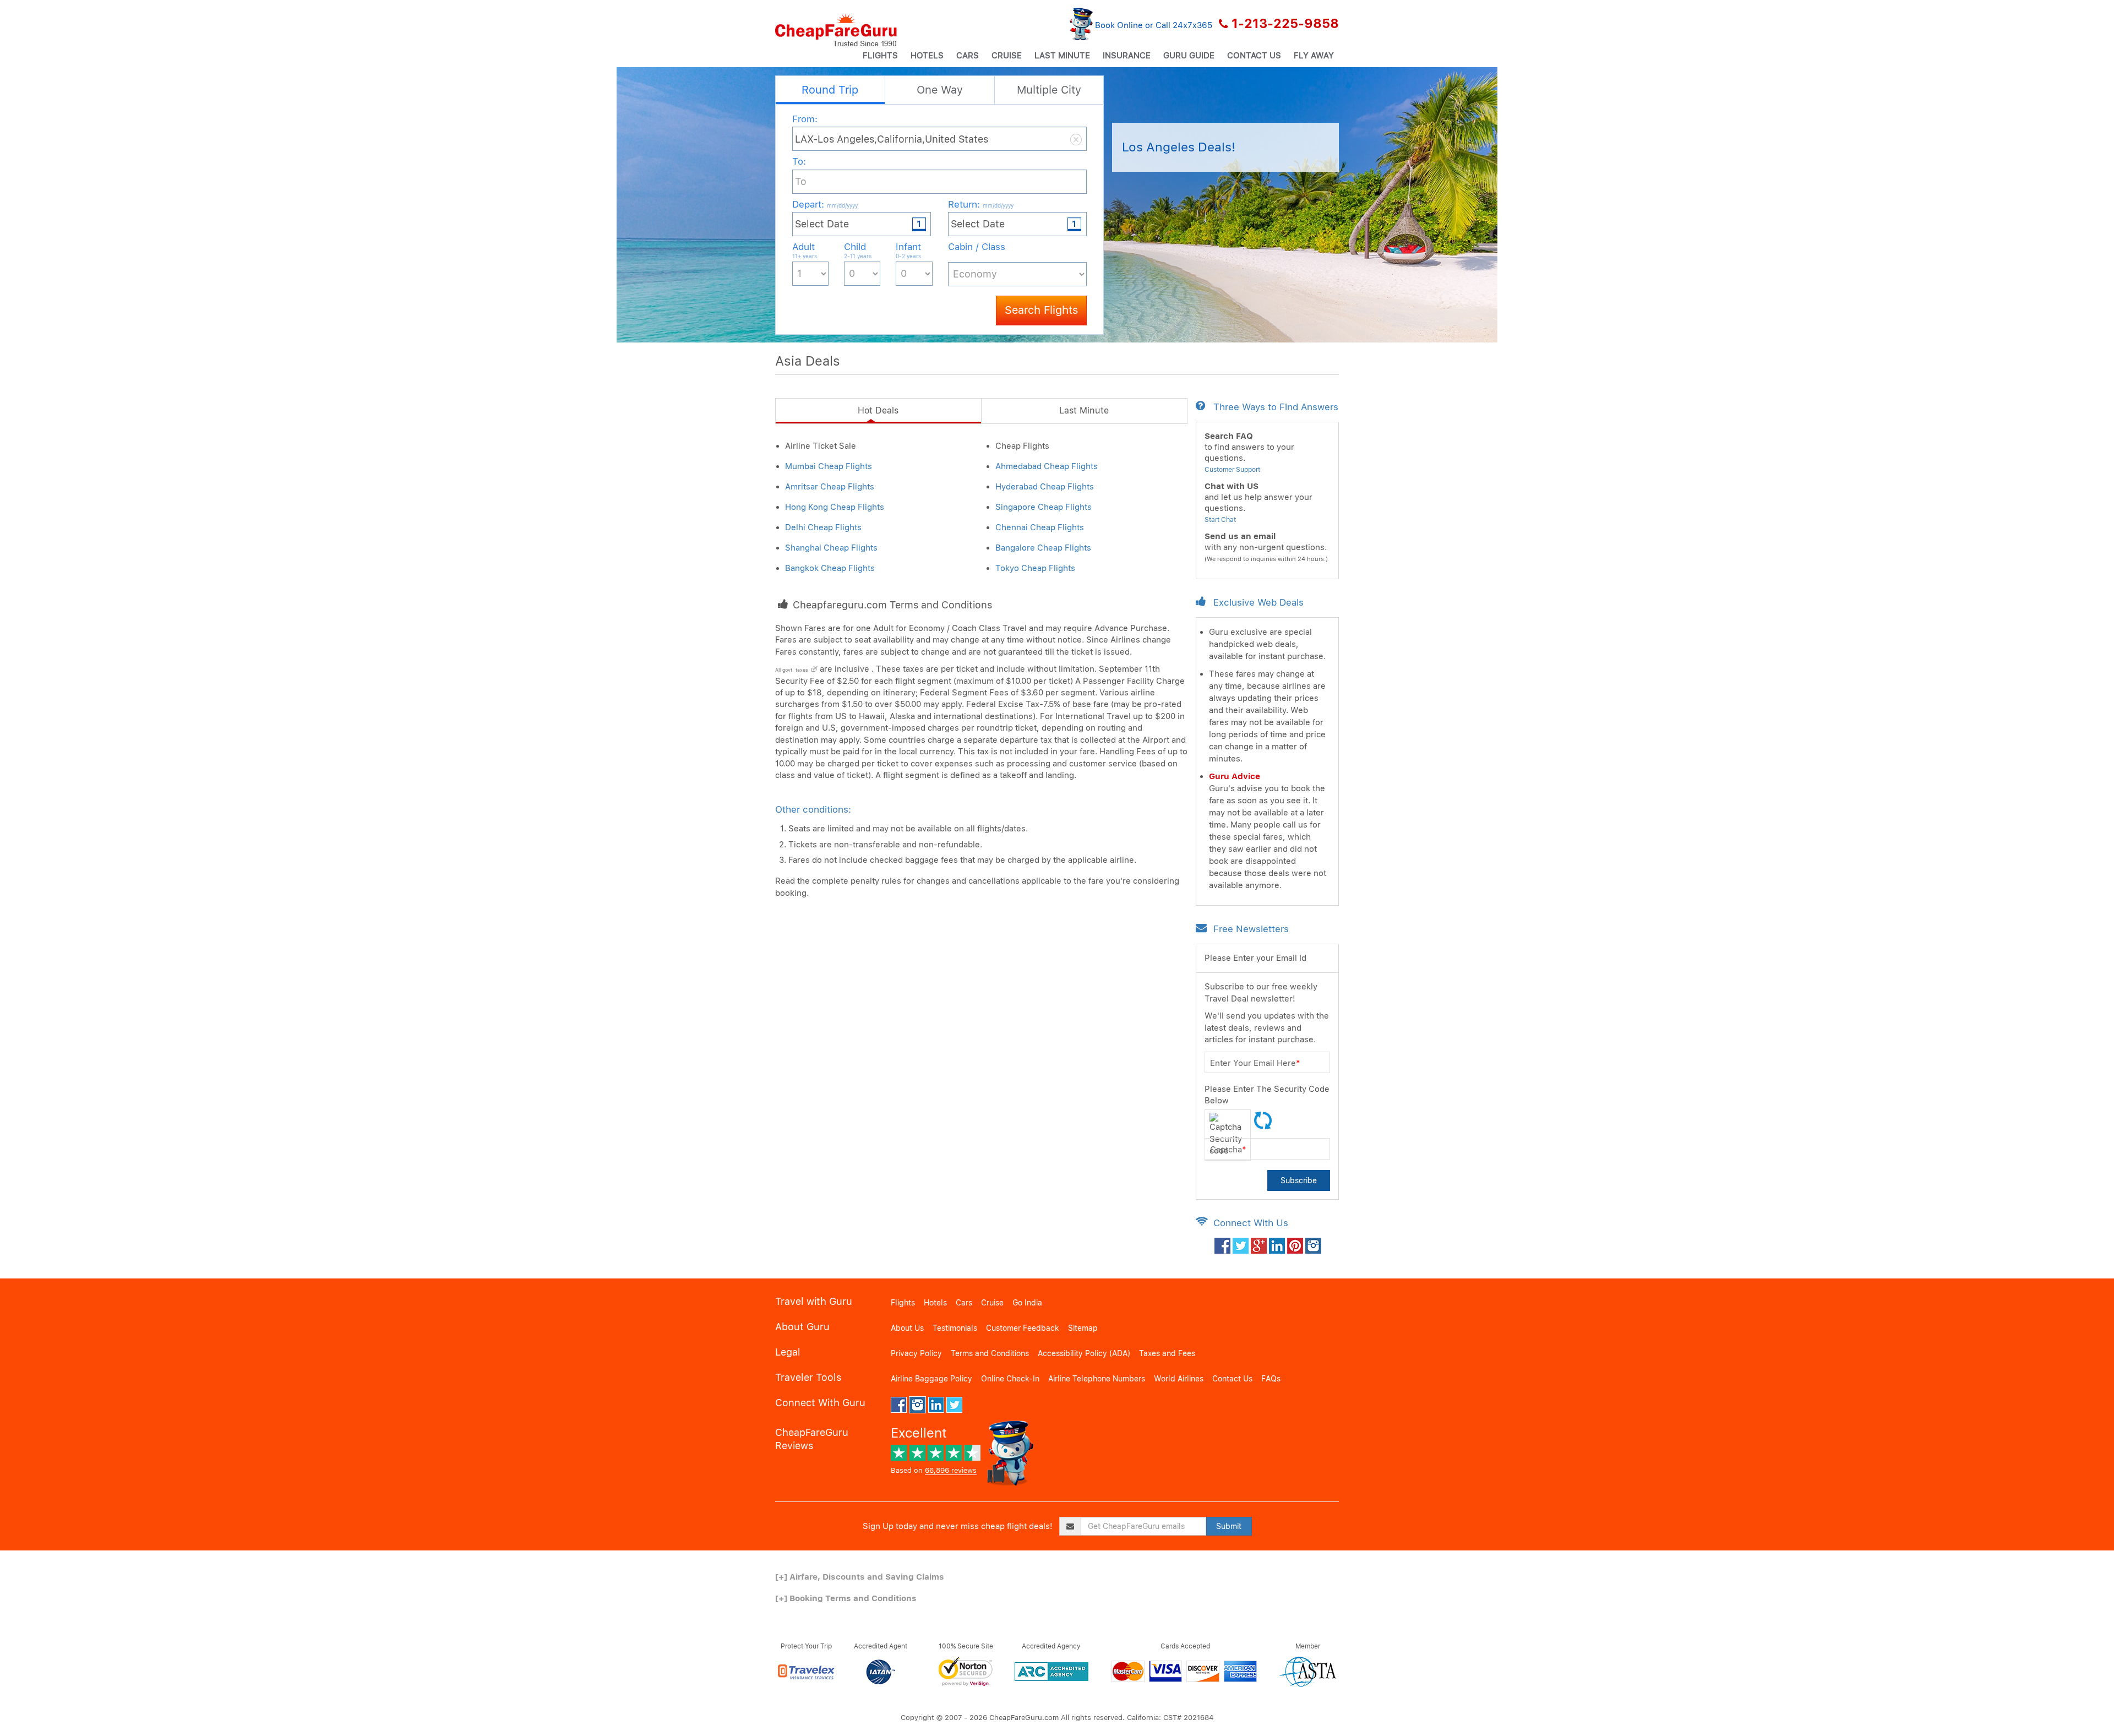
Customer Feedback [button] (1023, 1328)
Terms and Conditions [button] (990, 1353)
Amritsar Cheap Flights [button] (830, 487)
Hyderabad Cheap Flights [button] (1045, 487)
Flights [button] (880, 56)
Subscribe (1299, 1180)
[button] (836, 30)
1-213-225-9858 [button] (1285, 24)
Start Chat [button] (1220, 520)
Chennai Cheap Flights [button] (1040, 527)
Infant (908, 250)
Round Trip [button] (830, 90)
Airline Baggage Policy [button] (931, 1379)
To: (799, 161)
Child (858, 250)
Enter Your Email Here (1255, 1063)
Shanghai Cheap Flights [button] (831, 548)
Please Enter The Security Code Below (1267, 1095)
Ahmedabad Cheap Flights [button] (1047, 466)
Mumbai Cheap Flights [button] (829, 466)
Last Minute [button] (1062, 56)
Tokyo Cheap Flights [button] (1035, 568)
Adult (805, 250)
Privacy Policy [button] (916, 1353)
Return (981, 204)
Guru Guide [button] (1189, 56)
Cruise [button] (1007, 56)
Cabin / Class (977, 247)
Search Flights (1041, 310)
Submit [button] (1229, 1526)
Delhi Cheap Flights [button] (823, 527)
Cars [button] (968, 56)
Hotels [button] (927, 56)
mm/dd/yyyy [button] (842, 205)
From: (805, 119)
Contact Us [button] (1254, 56)
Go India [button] (1027, 1303)
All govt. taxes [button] (792, 670)
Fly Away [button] (1314, 56)
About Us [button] (907, 1328)
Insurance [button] (1127, 56)
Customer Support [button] (1232, 470)
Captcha (1228, 1150)
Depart (825, 204)
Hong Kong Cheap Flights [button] (835, 507)
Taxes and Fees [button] (1167, 1353)
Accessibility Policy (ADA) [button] (1084, 1353)
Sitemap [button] (1083, 1328)
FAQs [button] (1271, 1379)
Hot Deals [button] (878, 410)
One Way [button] (940, 90)
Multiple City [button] (1049, 90)
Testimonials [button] (955, 1328)
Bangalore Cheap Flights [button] (1043, 548)
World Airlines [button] (1179, 1379)
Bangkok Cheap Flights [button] (830, 568)
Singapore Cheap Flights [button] (1044, 507)
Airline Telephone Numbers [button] (1097, 1379)
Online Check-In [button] (1010, 1379)
